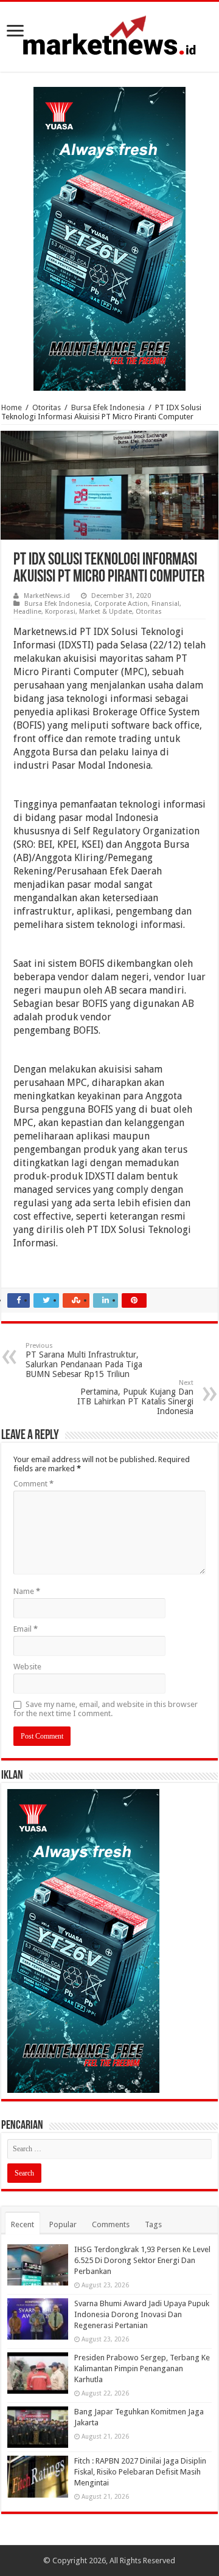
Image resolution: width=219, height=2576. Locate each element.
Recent (23, 2224)
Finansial (165, 604)
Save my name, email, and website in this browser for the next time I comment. (106, 1709)
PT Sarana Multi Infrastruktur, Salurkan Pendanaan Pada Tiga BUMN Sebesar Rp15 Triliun (84, 1360)
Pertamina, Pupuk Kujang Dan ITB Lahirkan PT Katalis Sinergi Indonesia (135, 1397)
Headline (27, 612)
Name (27, 1591)
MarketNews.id (47, 596)
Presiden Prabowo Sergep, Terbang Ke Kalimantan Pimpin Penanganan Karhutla (142, 2368)
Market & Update (106, 612)
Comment (33, 1484)
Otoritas (47, 407)
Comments (111, 2224)
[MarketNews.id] (109, 35)
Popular (63, 2224)
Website (27, 1667)
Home (12, 407)
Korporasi (60, 612)
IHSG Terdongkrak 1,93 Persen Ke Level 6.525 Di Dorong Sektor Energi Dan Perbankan (142, 2260)
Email (26, 1629)
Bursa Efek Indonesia (108, 407)
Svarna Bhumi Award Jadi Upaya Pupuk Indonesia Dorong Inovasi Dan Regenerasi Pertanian (142, 2314)
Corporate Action (121, 604)
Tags (153, 2224)
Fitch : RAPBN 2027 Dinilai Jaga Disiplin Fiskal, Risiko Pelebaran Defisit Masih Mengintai (140, 2472)
